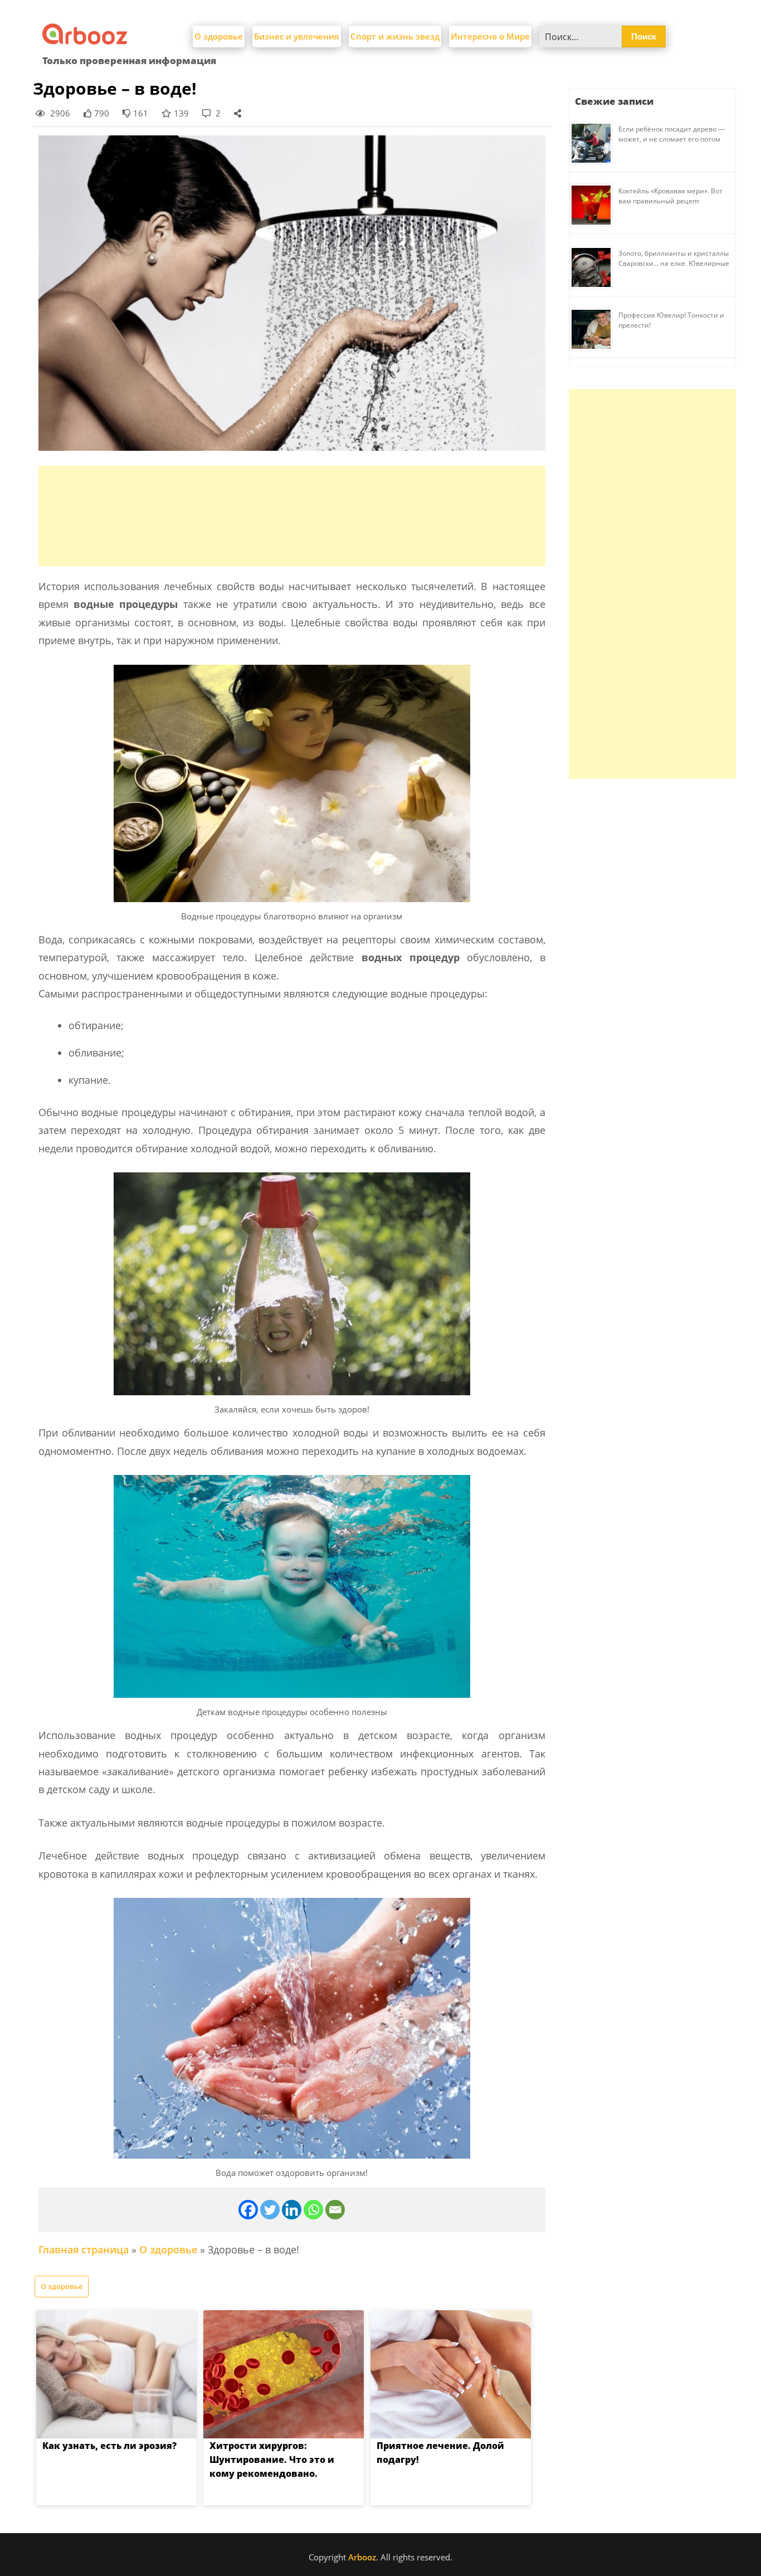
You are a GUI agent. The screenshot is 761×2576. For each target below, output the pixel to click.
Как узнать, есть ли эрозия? (109, 2446)
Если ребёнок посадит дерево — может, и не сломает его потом (672, 134)
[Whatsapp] (313, 2210)
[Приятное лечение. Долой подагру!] (451, 2374)
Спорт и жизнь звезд (395, 36)
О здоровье (219, 36)
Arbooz (362, 2557)
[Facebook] (248, 2210)
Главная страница (84, 2249)
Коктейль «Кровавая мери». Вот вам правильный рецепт (670, 196)
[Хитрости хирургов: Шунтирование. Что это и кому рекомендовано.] (284, 2374)
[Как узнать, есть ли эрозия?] (116, 2374)
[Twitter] (270, 2210)
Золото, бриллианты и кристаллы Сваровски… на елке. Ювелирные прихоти (674, 263)
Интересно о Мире (490, 36)
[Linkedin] (292, 2210)
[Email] (335, 2210)
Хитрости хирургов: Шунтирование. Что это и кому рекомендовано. (272, 2460)
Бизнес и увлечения (297, 36)
